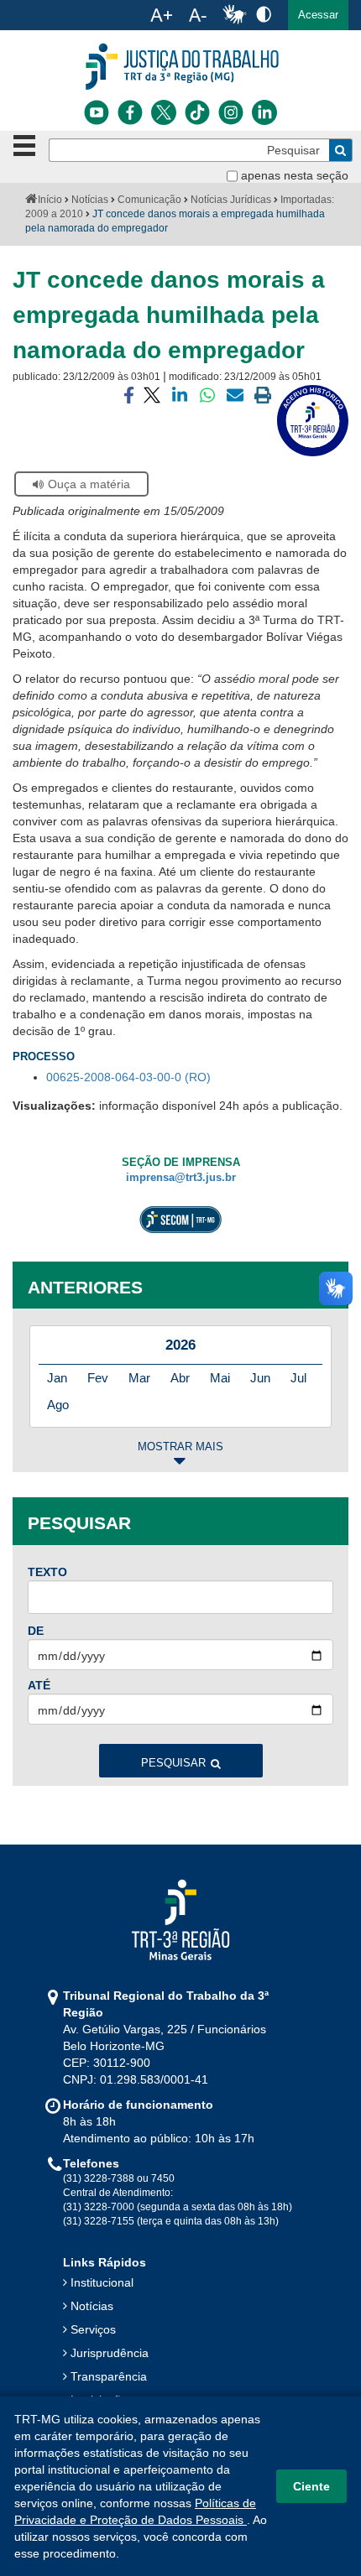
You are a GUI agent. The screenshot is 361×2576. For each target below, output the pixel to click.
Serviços (93, 2329)
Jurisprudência (110, 2353)
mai (220, 1378)
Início (50, 200)
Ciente (311, 2486)
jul (298, 1378)
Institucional (102, 2282)
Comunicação (149, 200)
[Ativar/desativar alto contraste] (264, 14)
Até (39, 1685)
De (36, 1631)
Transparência (109, 2376)
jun (260, 1378)
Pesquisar (173, 1763)
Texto (47, 1572)
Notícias (90, 200)
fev (98, 1378)
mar (139, 1378)
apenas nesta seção (295, 175)
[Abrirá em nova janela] (97, 112)
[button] (318, 15)
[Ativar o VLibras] (234, 15)
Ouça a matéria (89, 484)
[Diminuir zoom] (198, 15)
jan (57, 1378)
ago (58, 1405)
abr (180, 1378)
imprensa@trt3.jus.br (181, 1178)
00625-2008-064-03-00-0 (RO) (128, 1077)
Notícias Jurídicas (231, 200)
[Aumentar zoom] (161, 15)
